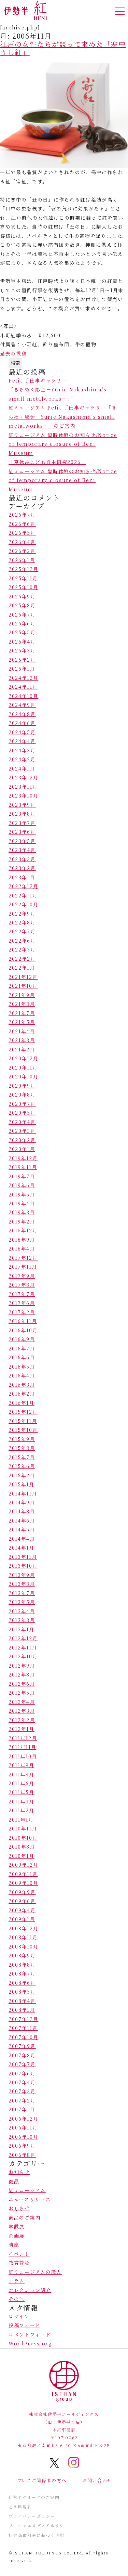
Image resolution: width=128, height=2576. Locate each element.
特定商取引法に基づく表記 (37, 2535)
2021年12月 (23, 977)
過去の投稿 (13, 353)
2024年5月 (22, 732)
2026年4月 (22, 542)
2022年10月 (23, 904)
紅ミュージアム (27, 2190)
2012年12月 (23, 1638)
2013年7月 (22, 1593)
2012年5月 (22, 1693)
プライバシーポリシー (32, 2516)
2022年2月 (22, 959)
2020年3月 (22, 1131)
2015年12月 (23, 1412)
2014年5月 (22, 1529)
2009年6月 (22, 1901)
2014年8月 (22, 1511)
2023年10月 (23, 795)
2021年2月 (22, 1049)
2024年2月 (22, 759)
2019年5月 (22, 1194)
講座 (14, 2244)
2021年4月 (22, 1031)
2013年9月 (22, 1575)
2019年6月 (22, 1185)
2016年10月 (23, 1330)
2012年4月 (22, 1702)
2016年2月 (22, 1394)
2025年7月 (22, 614)
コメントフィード (30, 2334)
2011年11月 (22, 1747)
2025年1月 (22, 669)
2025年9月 (22, 596)
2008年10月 (23, 1946)
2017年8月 (22, 1285)
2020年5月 (22, 1113)
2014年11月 (23, 1493)
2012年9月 (22, 1666)
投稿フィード (24, 2325)
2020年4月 (22, 1122)
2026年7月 (22, 515)
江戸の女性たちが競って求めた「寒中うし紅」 (63, 48)
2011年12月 (23, 1738)
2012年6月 (22, 1684)
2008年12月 (23, 1928)
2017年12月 (23, 1258)
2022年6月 (22, 941)
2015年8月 (22, 1448)
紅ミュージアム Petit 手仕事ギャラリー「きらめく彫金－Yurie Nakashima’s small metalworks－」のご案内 (63, 417)
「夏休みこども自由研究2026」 (47, 462)
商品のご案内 (25, 2217)
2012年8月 (22, 1674)
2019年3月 (22, 1212)
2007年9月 (22, 2046)
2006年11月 (23, 2127)
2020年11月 (23, 1067)
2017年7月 (22, 1294)
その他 (17, 2299)
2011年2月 (22, 1810)
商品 (14, 2181)
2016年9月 (22, 1339)
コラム (17, 2281)
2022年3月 (22, 949)
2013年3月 (22, 1620)
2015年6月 (22, 1466)
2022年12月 (23, 886)
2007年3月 (22, 2091)
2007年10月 (23, 2037)
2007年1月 (22, 2109)
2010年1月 (22, 1856)
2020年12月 (23, 1058)
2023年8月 (22, 814)
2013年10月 (23, 1566)
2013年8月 (22, 1584)
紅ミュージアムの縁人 (35, 2272)
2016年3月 (22, 1385)
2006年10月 (23, 2137)
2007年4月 (22, 2082)
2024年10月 (23, 696)
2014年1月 (22, 1548)
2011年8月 (22, 1774)
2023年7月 (22, 823)
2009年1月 (22, 1919)
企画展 (17, 2236)
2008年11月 (23, 1937)
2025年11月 (23, 578)
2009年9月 (22, 1892)
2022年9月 (22, 914)
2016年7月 (22, 1348)
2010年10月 (23, 1838)
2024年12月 (23, 678)
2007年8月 (22, 2055)
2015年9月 (22, 1439)
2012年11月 (23, 1647)
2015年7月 (22, 1457)
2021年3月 (22, 1040)
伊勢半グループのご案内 (34, 2497)
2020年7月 (22, 1104)
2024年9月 (22, 705)
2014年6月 (22, 1520)
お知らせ (19, 2172)
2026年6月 (22, 524)
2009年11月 (23, 1874)
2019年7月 (22, 1176)
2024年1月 (22, 768)
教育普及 (19, 2263)
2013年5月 (22, 1602)
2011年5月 (22, 1792)
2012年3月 (22, 1711)
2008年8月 (22, 1965)
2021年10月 (23, 986)
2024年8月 (22, 714)
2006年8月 (22, 2155)
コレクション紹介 (30, 2290)
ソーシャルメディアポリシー (39, 2526)
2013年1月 (22, 1629)
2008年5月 (22, 1992)
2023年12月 (23, 777)
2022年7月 (22, 931)
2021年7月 (22, 1013)
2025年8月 (22, 605)
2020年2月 (22, 1140)
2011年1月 (21, 1820)
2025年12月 (23, 569)
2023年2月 (22, 868)
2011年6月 (22, 1783)
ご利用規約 (20, 2507)
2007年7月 (22, 2064)
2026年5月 (22, 533)
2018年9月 (22, 1240)
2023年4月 (22, 850)
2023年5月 (22, 841)
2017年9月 (22, 1276)
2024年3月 (22, 750)
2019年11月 (23, 1167)
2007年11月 (23, 2028)
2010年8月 (22, 1847)
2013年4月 (22, 1611)
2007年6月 (22, 2073)
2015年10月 (23, 1430)
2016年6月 (22, 1357)
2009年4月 (22, 1910)
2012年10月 (23, 1656)
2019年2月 (22, 1221)
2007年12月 (23, 2019)
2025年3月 (22, 650)
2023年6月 (22, 832)
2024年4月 (22, 741)
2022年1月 (22, 968)
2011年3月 (22, 1801)
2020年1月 (22, 1149)
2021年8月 (22, 1004)
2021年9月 (22, 995)
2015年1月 (22, 1484)
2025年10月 (23, 587)
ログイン (19, 2316)
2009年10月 (23, 1883)
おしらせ (19, 2208)
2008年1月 (22, 2010)
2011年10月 (23, 1756)
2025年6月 (22, 623)
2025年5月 (22, 632)
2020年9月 (22, 1086)
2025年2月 (22, 660)
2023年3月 (22, 859)
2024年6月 (22, 723)
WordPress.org (30, 2343)
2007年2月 (22, 2100)
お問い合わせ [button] (97, 2480)
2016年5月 (22, 1367)
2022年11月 (23, 895)
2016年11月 (23, 1321)
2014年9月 (22, 1502)
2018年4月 (22, 1248)
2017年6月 (22, 1303)
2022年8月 (22, 922)
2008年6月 (22, 1983)
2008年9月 (22, 1955)
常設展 (17, 2226)
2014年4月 (22, 1539)
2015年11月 (23, 1421)
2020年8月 (22, 1095)
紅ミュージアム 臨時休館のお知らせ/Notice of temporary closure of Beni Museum (63, 444)
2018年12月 (23, 1230)
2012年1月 (22, 1729)
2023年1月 (22, 877)
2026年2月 (22, 551)
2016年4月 (22, 1375)
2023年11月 (23, 787)
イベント (19, 2254)
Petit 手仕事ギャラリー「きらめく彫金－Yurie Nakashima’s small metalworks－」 (58, 390)
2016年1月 (22, 1403)
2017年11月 (23, 1267)
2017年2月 (22, 1312)
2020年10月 (23, 1076)
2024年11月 (23, 687)
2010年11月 (23, 1828)
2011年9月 (22, 1765)
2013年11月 (23, 1557)
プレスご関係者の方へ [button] (42, 2480)
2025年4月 (22, 642)
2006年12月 (23, 2119)
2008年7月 (22, 1973)
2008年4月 (22, 2001)
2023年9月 (22, 805)
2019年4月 (22, 1203)
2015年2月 (22, 1475)
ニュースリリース (30, 2199)
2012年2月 (22, 1720)
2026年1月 (22, 560)
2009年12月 (23, 1865)
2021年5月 (22, 1022)
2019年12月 (23, 1158)
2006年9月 (22, 2146)
